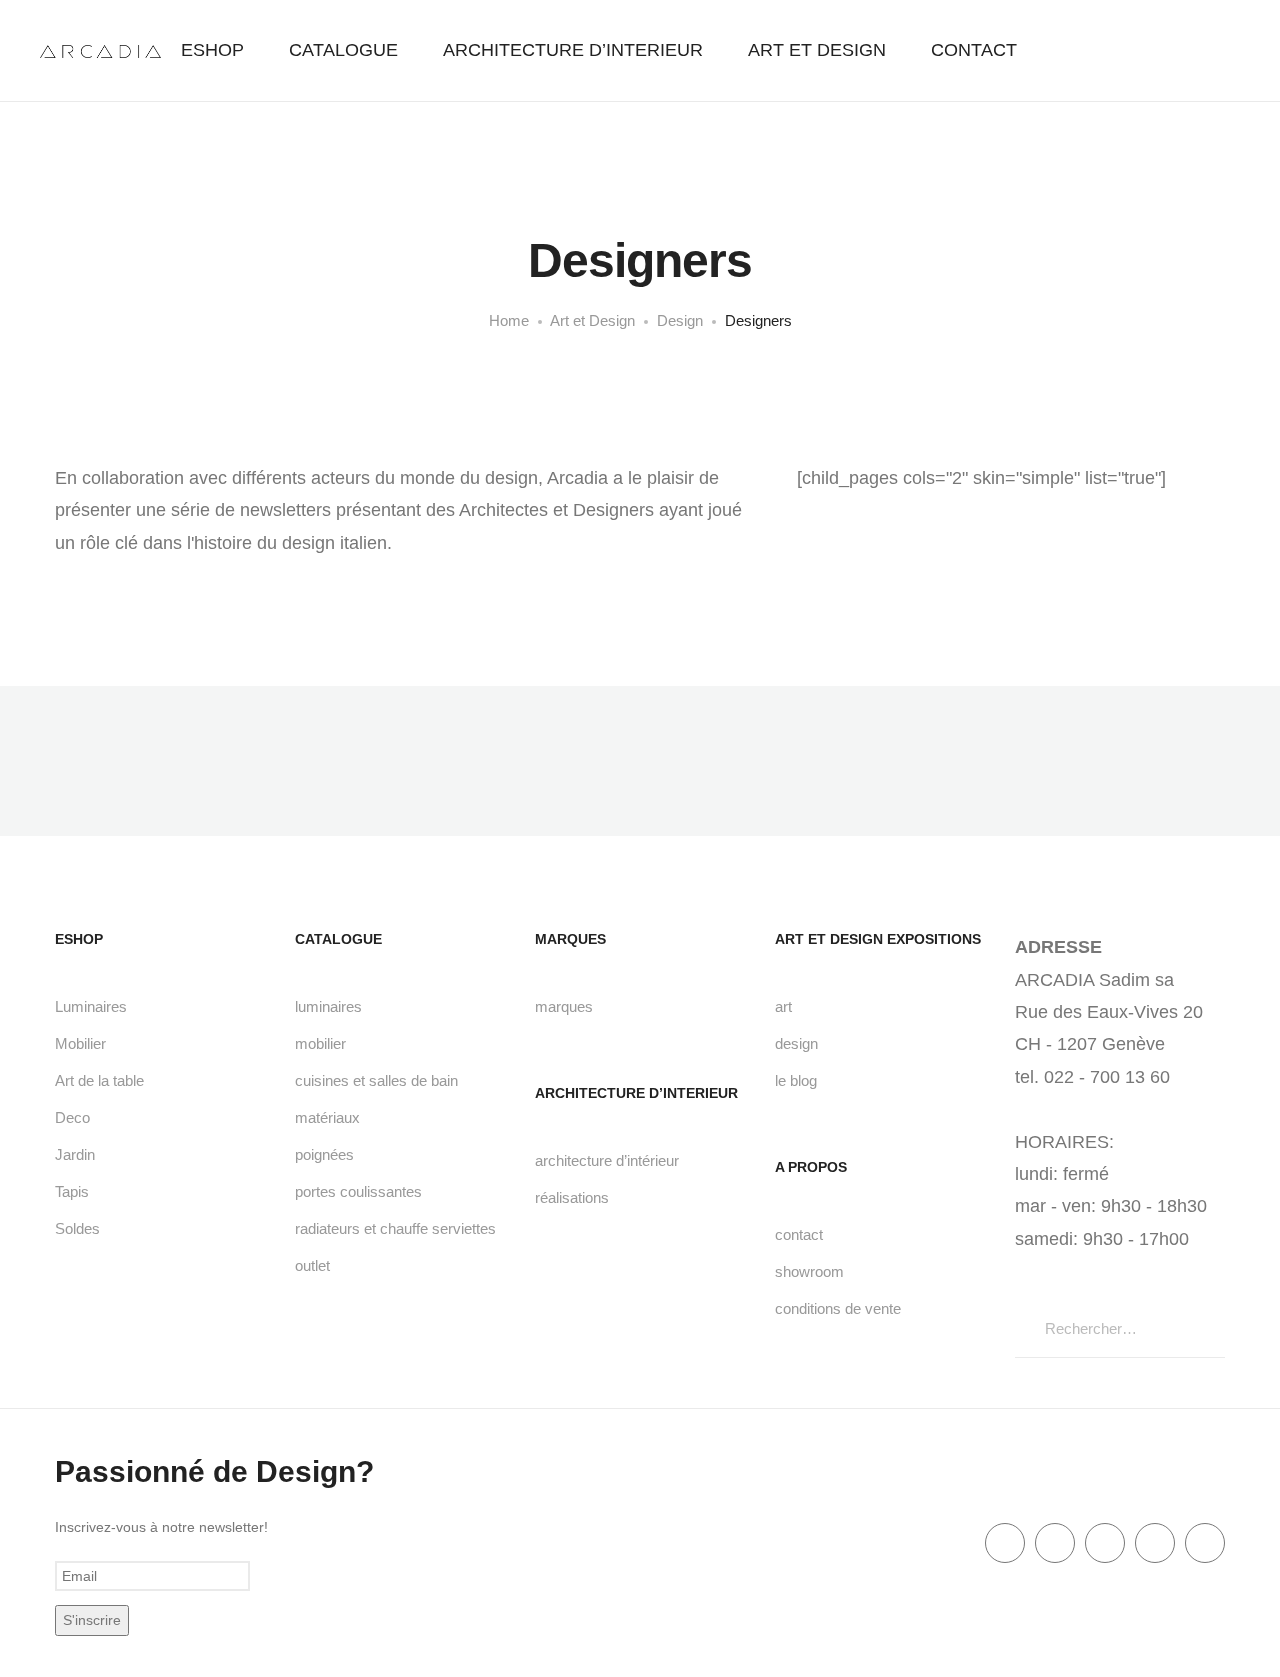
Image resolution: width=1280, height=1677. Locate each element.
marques (564, 1006)
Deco (72, 1117)
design (796, 1043)
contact (799, 1234)
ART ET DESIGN (817, 50)
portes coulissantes (358, 1191)
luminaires (328, 1006)
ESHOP (212, 50)
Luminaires (91, 1006)
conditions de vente (838, 1308)
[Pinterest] (1155, 1543)
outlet (312, 1265)
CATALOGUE (343, 50)
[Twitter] (1055, 1543)
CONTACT (974, 50)
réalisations (572, 1197)
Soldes (77, 1228)
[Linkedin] (1105, 1543)
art (783, 1006)
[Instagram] (1205, 1543)
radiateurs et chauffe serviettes (395, 1228)
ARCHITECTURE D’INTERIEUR (573, 50)
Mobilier (80, 1043)
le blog (796, 1080)
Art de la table (99, 1080)
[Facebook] (1005, 1543)
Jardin (75, 1154)
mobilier (320, 1043)
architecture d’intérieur (607, 1160)
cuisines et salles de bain (376, 1080)
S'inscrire (92, 1620)
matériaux (327, 1117)
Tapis (72, 1191)
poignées (324, 1154)
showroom (809, 1271)
